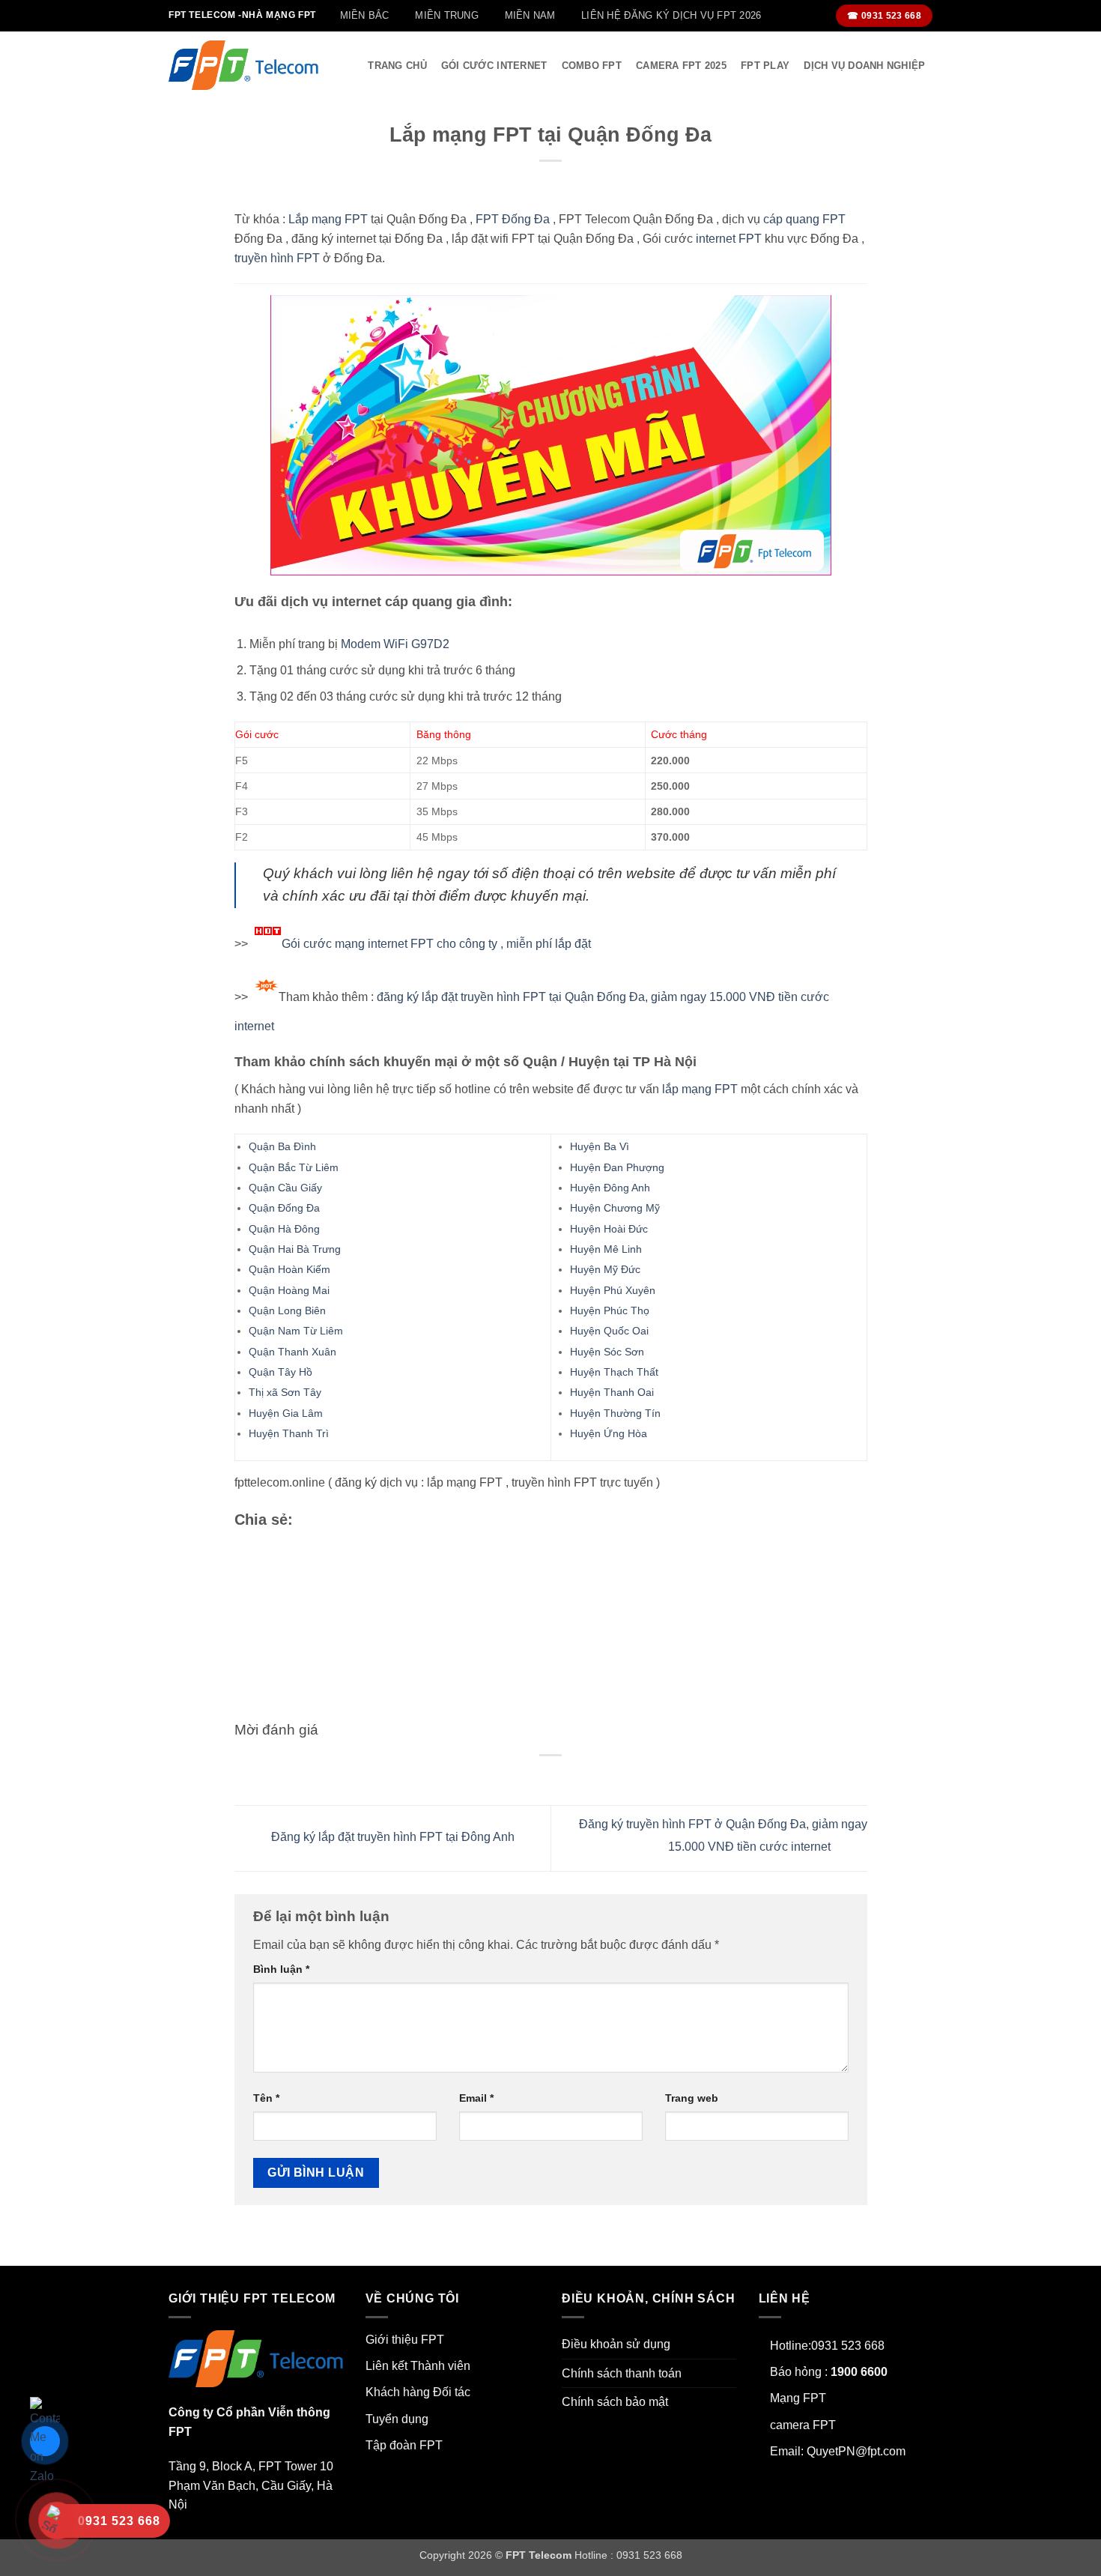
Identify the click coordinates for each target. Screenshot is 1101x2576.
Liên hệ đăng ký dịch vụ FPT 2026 (671, 15)
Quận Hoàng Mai (289, 1290)
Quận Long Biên (287, 1310)
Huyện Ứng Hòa (609, 1433)
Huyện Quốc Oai (609, 1331)
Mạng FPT (798, 2398)
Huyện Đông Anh (610, 1188)
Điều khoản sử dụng (616, 2344)
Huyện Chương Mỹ (615, 1208)
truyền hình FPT (277, 258)
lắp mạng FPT (700, 1089)
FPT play (765, 66)
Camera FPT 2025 (681, 66)
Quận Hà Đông (284, 1229)
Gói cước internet (494, 66)
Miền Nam (530, 15)
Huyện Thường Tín (615, 1413)
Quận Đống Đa (284, 1208)
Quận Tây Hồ (280, 1372)
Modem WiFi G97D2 (395, 644)
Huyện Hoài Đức (609, 1229)
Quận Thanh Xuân (292, 1352)
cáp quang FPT (804, 219)
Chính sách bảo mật (615, 2402)
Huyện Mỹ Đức (605, 1269)
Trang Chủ (397, 66)
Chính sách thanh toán (622, 2373)
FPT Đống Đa (513, 219)
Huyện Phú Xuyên (613, 1290)
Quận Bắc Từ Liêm (294, 1167)
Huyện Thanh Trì (289, 1433)
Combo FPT (592, 66)
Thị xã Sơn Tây (285, 1392)
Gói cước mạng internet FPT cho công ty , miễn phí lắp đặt (436, 944)
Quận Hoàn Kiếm (289, 1269)
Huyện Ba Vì (600, 1146)
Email (476, 2098)
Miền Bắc (365, 15)
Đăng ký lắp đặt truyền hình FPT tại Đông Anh (391, 1838)
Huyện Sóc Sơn (607, 1352)
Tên (266, 2098)
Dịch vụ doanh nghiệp (864, 66)
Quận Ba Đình (282, 1146)
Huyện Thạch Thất (614, 1372)
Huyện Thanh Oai (612, 1392)
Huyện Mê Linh (606, 1249)
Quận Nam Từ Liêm (296, 1331)
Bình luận (281, 1969)
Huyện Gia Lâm (286, 1413)
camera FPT (803, 2425)
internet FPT (729, 239)
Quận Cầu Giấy (285, 1188)
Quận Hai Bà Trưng (295, 1249)
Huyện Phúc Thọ (610, 1310)
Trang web (692, 2098)
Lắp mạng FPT (328, 219)
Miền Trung (447, 15)
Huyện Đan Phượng (617, 1167)
